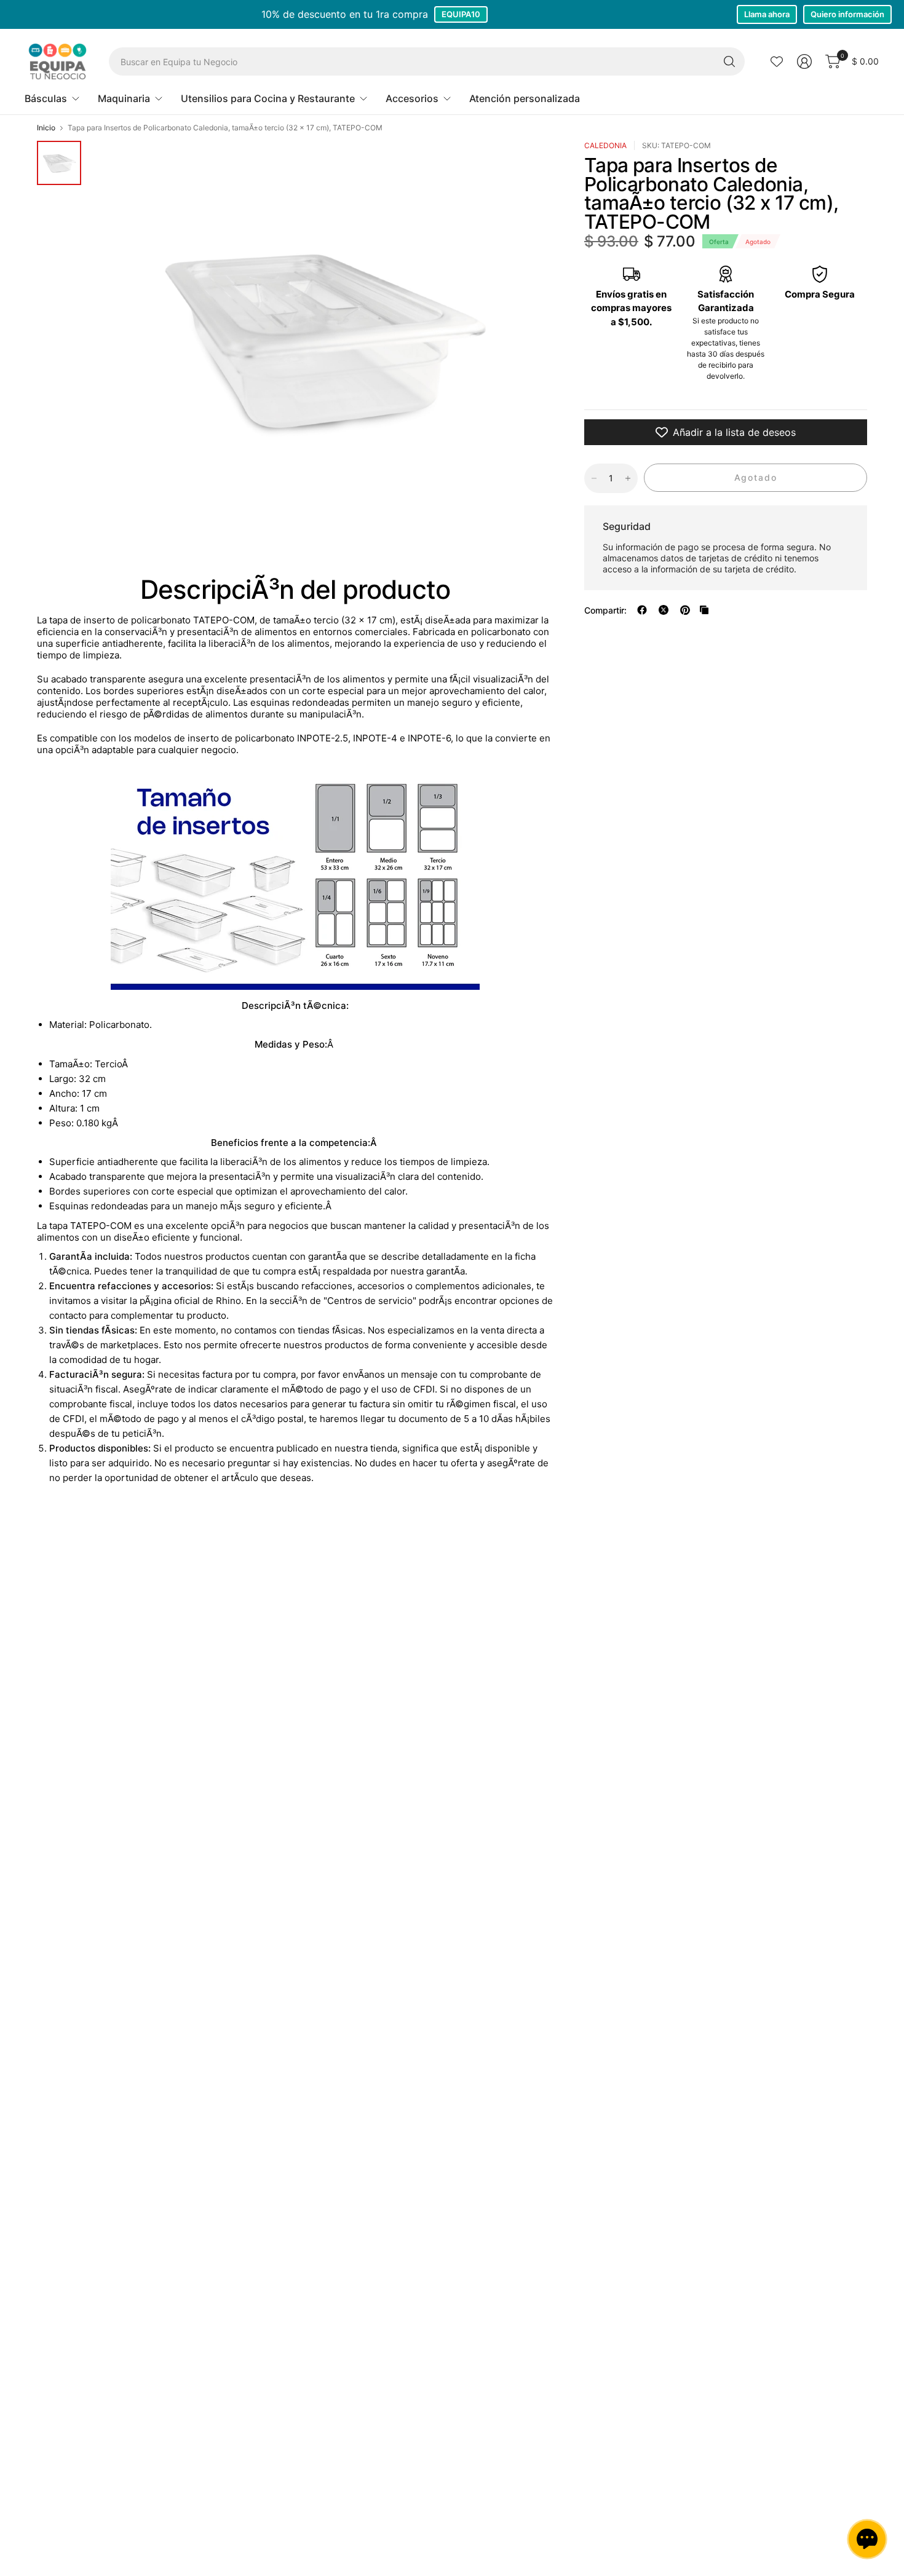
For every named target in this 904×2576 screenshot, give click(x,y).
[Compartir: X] (664, 610)
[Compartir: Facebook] (642, 610)
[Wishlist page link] (777, 61)
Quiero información (847, 14)
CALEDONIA (605, 145)
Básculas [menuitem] (46, 98)
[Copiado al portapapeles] (704, 610)
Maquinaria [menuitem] (124, 98)
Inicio (46, 128)
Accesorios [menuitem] (412, 98)
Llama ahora (767, 14)
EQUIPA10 (461, 14)
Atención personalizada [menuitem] (525, 98)
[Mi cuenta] (804, 61)
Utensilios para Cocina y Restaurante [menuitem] (268, 98)
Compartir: (605, 610)
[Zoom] (496, 164)
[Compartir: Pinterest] (685, 610)
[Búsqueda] (729, 61)
